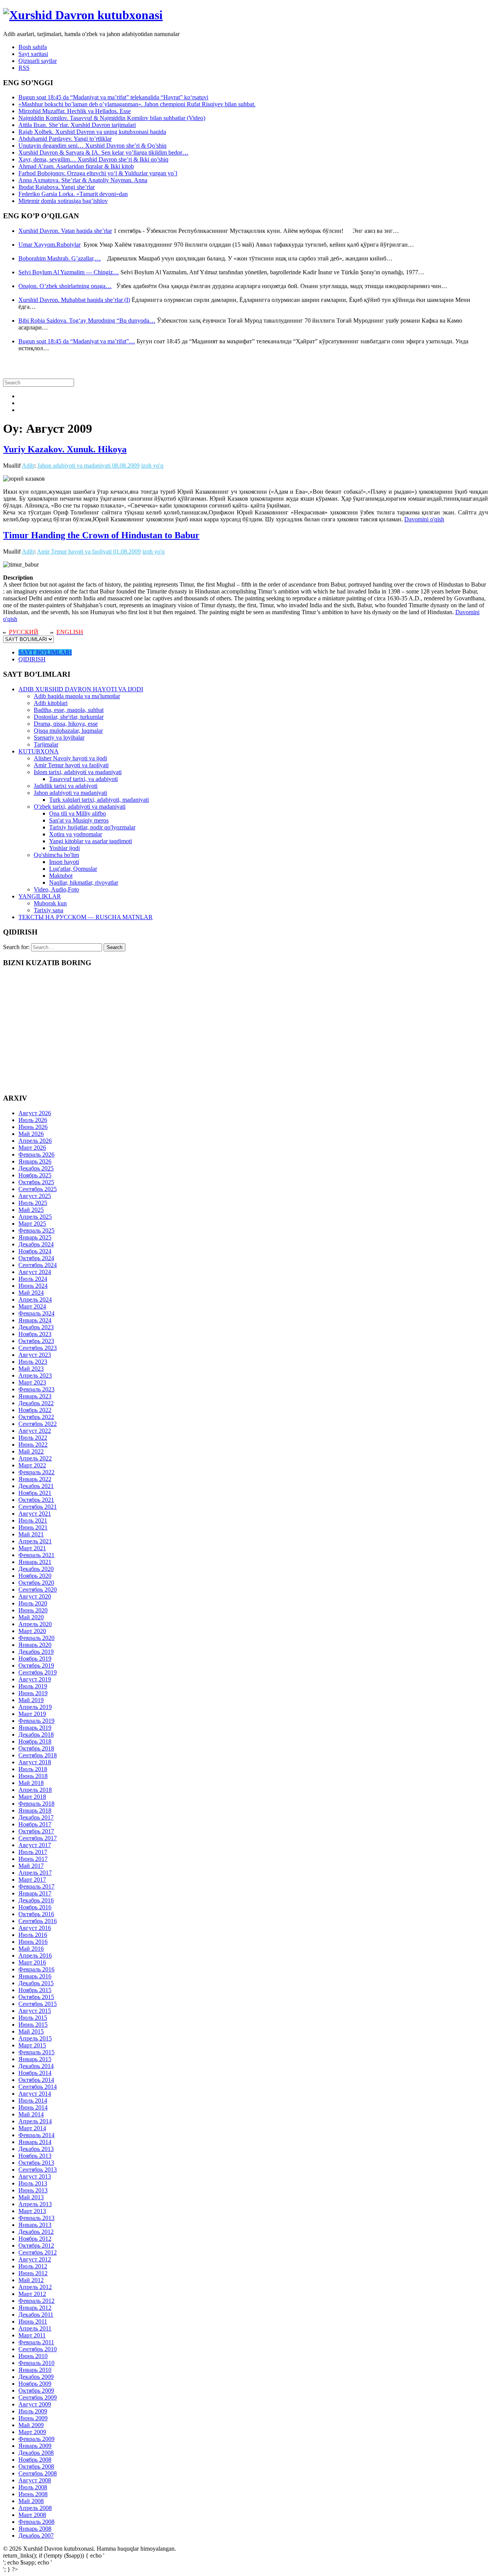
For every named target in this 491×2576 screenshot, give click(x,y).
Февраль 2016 (36, 1969)
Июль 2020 (33, 1603)
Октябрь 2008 (36, 2466)
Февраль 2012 (36, 2301)
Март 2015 (32, 2045)
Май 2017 (31, 1866)
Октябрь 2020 (36, 1583)
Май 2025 (31, 1210)
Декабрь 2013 (36, 2149)
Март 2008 (32, 2515)
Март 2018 (32, 1797)
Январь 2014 (35, 2142)
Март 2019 (32, 1714)
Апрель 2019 (35, 1707)
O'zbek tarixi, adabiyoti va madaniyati (80, 807)
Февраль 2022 (36, 1472)
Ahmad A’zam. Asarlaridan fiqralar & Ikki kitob (76, 166)
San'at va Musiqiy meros (79, 820)
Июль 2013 (33, 2183)
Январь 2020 (35, 1645)
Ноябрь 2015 (35, 1990)
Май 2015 (31, 2031)
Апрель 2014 (35, 2121)
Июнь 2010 (33, 2356)
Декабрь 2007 (36, 2536)
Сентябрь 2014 (38, 2087)
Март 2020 (32, 1631)
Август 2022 (35, 1431)
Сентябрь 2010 (38, 2349)
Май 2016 (31, 1949)
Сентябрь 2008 (38, 2473)
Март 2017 (32, 1880)
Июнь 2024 (33, 1286)
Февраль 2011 (36, 2342)
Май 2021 (31, 1534)
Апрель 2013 (35, 2204)
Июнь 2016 (33, 1942)
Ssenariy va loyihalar (59, 738)
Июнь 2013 (33, 2190)
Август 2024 (35, 1272)
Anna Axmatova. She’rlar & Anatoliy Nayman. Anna (83, 180)
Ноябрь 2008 (35, 2460)
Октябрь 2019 (36, 1665)
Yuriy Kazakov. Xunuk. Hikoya (65, 449)
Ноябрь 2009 (35, 2384)
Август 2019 (35, 1679)
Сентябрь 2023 (38, 1348)
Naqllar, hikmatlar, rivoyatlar (84, 883)
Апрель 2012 (35, 2287)
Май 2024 (31, 1293)
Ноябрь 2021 (35, 1493)
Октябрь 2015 (36, 1997)
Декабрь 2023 (36, 1327)
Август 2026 (35, 1113)
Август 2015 (35, 2011)
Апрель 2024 (35, 1300)
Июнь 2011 (33, 2321)
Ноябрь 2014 (35, 2073)
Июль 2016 (33, 1935)
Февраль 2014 (36, 2135)
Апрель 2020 (35, 1624)
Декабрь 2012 (36, 2232)
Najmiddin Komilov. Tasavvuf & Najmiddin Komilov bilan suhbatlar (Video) (112, 118)
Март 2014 (32, 2128)
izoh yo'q (152, 466)
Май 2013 (31, 2197)
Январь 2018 (35, 1810)
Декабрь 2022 (36, 1403)
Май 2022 (31, 1451)
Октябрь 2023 (36, 1341)
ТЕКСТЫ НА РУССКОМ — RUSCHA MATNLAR (86, 917)
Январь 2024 (35, 1320)
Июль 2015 (33, 2018)
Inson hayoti (64, 862)
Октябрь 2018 (36, 1748)
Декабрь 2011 (36, 2315)
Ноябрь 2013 (35, 2156)
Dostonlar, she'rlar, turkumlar (69, 717)
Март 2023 (32, 1382)
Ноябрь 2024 (35, 1251)
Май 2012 (31, 2280)
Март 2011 (32, 2335)
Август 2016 (35, 1928)
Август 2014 (35, 2094)
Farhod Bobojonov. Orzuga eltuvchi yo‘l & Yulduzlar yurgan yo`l (98, 173)
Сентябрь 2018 (38, 1755)
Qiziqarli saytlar (38, 61)
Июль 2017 (33, 1852)
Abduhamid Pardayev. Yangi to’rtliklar (65, 139)
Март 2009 (32, 2432)
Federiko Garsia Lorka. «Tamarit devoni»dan (73, 194)
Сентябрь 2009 (38, 2397)
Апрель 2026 (35, 1141)
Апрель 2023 (35, 1375)
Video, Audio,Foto (56, 889)
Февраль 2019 (36, 1721)
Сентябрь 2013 (38, 2170)
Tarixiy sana (49, 910)
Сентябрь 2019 (38, 1672)
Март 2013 (32, 2211)
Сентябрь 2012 (38, 2252)
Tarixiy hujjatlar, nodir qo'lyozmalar (92, 827)
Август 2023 (35, 1355)
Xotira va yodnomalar (76, 834)
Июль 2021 (33, 1520)
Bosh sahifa (33, 47)
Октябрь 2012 (36, 2246)
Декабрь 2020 (36, 1569)
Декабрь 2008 (36, 2453)
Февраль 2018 (36, 1804)
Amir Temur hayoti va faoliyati (74, 551)
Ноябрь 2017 (35, 1824)
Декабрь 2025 (36, 1168)
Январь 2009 (35, 2446)
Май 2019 (31, 1700)
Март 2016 (32, 1962)
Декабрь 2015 (36, 1983)
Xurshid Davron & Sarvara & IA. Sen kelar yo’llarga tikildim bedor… (103, 152)
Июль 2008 (33, 2487)
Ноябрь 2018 (35, 1741)
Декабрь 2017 (36, 1817)
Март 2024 (32, 1306)
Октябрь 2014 (36, 2080)
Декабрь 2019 (36, 1652)
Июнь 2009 (33, 2418)
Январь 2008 (35, 2529)
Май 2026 (31, 1134)
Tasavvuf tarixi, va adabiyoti (83, 779)
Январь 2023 (35, 1396)
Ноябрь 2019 (35, 1659)
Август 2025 (35, 1196)
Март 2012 (32, 2294)
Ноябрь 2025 (35, 1175)
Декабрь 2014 (36, 2066)
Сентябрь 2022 (38, 1424)
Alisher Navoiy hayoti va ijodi (70, 758)
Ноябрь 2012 (35, 2239)
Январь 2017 (35, 1893)
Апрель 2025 (35, 1217)
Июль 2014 (33, 2101)
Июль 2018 (33, 1769)
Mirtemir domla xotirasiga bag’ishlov (63, 201)
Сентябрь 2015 (38, 2004)
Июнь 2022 (33, 1445)
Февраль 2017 (36, 1886)
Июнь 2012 (33, 2273)
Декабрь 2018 (36, 1735)
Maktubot (61, 876)
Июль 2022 (33, 1438)
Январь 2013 (35, 2225)
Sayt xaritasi (33, 54)
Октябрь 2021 (36, 1500)
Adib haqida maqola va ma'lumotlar (77, 696)
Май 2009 (31, 2425)
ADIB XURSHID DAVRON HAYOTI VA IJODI (81, 689)
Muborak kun (50, 903)
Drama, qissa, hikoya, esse (66, 724)
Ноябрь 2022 (35, 1410)
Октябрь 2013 (36, 2163)
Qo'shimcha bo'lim (56, 855)
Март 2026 (32, 1148)
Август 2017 (35, 1845)
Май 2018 (31, 1783)
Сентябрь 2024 (38, 1265)
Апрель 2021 (35, 1541)
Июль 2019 (33, 1686)
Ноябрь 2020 (35, 1576)
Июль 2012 (33, 2266)
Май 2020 (31, 1617)
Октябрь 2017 (36, 1831)
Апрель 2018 (35, 1790)
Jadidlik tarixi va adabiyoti (66, 786)
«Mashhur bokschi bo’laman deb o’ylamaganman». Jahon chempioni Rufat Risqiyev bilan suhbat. (137, 104)
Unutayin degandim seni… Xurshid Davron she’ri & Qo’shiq (92, 146)
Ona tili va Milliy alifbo (77, 813)
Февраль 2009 (36, 2439)
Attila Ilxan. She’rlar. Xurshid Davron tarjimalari (77, 125)
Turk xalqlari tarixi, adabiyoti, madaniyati (99, 800)
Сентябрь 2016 (38, 1921)
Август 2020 (35, 1596)
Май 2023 (31, 1369)
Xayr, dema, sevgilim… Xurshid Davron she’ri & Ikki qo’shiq (93, 159)
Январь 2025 (35, 1237)
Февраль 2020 (36, 1638)
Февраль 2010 (36, 2363)
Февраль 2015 (36, 2052)
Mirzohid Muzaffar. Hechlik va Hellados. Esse (75, 111)
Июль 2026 (33, 1120)
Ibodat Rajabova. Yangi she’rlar (57, 187)
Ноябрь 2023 (35, 1334)
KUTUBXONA (39, 751)
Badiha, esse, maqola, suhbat (69, 710)
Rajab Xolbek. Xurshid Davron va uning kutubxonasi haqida (92, 132)
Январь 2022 (35, 1479)
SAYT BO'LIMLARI (45, 652)
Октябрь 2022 (36, 1417)
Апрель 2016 (35, 1955)
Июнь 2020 (33, 1610)
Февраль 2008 (36, 2522)
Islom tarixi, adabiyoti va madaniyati (78, 772)
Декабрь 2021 (36, 1486)
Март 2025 (32, 1224)
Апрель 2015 (35, 2038)
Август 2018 (35, 1762)
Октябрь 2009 (36, 2391)
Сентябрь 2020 (38, 1590)
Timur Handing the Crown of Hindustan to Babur (101, 535)
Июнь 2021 (33, 1527)
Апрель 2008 (35, 2508)
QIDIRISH (32, 659)
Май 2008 (31, 2501)
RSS (24, 68)
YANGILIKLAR (40, 896)
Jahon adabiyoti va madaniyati (74, 466)
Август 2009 (35, 2404)
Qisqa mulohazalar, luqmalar (68, 731)
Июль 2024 (33, 1279)
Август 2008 (35, 2480)
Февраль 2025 (36, 1230)
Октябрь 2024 (36, 1258)
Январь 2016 (35, 1976)
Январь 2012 (35, 2308)
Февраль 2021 (36, 1555)
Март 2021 (32, 1548)
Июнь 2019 (33, 1693)
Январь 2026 (35, 1161)
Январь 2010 (35, 2370)
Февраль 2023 (36, 1389)
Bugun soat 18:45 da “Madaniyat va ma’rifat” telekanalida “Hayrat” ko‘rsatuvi (113, 97)
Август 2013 (35, 2176)
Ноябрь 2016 (35, 1907)
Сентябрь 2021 (38, 1507)
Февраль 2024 (36, 1313)
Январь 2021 (35, 1562)
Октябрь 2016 (36, 1914)
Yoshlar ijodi (64, 848)
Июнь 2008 (33, 2494)
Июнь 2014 (33, 2107)
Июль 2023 (33, 1362)
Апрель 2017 (35, 1873)
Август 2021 (35, 1514)
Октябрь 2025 (36, 1182)
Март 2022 (32, 1465)
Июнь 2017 (33, 1859)
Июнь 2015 (33, 2025)
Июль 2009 (33, 2411)
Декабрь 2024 (36, 1244)
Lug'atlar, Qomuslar (73, 869)
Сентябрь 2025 (38, 1189)
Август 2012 (35, 2259)
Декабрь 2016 (36, 1900)
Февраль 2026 (36, 1155)
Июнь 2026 (33, 1127)
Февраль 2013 (36, 2218)
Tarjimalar (46, 744)
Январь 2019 (35, 1728)
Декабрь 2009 (36, 2377)
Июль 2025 (33, 1203)
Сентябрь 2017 (38, 1838)
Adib (28, 466)
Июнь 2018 (33, 1776)
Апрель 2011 (35, 2328)
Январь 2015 (35, 2059)
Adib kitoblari (51, 703)
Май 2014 (31, 2114)
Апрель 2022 (35, 1458)
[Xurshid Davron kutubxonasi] (83, 15)
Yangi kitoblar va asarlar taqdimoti (91, 841)
